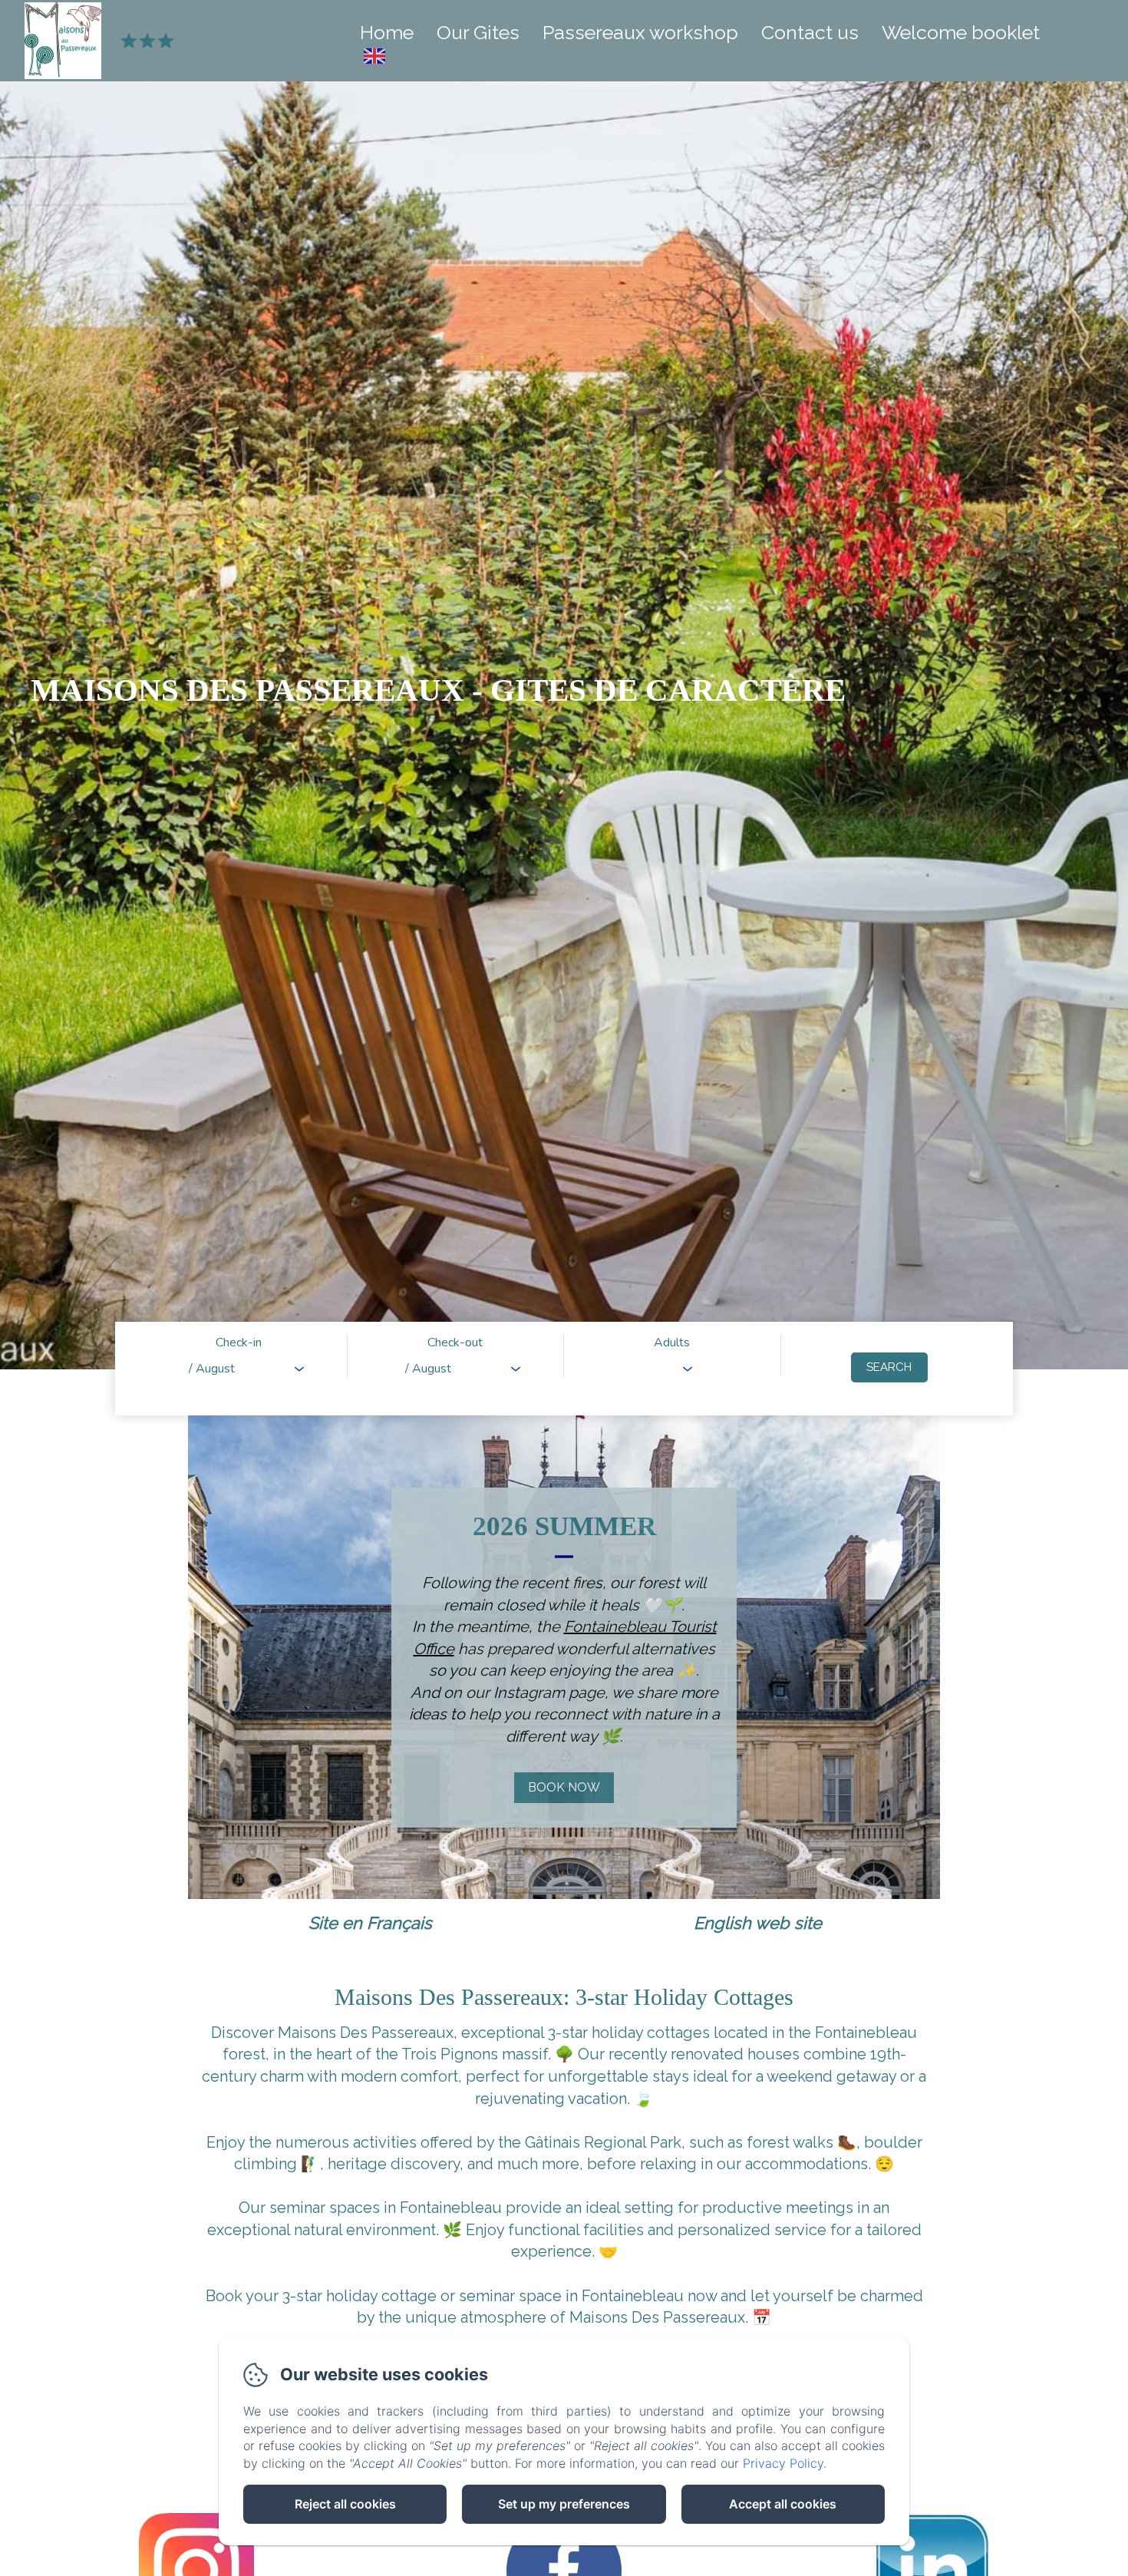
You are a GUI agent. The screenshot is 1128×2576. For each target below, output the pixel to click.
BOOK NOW (564, 1787)
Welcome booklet (961, 32)
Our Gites (478, 32)
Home (387, 32)
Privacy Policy (783, 2463)
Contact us (810, 32)
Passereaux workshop (640, 32)
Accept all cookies (783, 2504)
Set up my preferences (564, 2504)
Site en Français (370, 1923)
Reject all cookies (345, 2504)
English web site (758, 1923)
